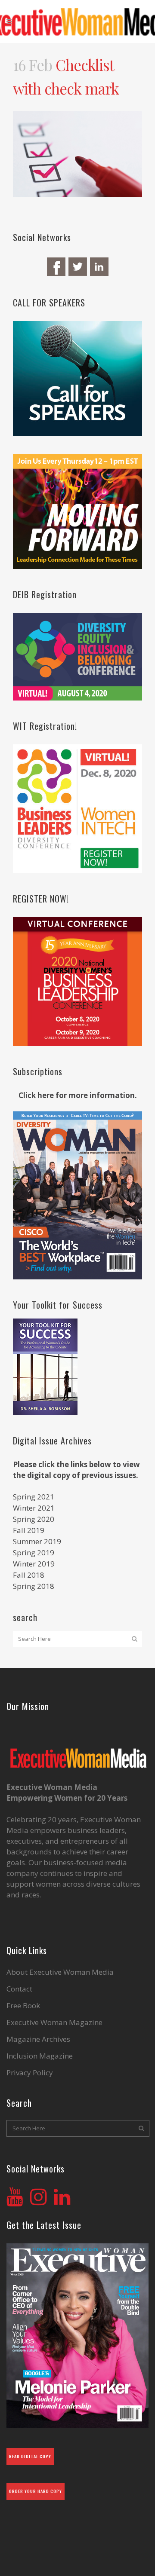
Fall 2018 (29, 1575)
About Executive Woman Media (60, 1972)
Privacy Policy (30, 2073)
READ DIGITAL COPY (30, 2456)
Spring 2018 (34, 1586)
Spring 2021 (34, 1497)
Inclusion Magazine (40, 2056)
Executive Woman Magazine (54, 2022)
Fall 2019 (29, 1530)
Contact (19, 1989)
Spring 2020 (34, 1519)
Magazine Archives (38, 2039)
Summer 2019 (37, 1541)
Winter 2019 (34, 1564)
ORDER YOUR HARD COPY (36, 2491)
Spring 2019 (34, 1553)
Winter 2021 (34, 1508)
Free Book (23, 2006)
